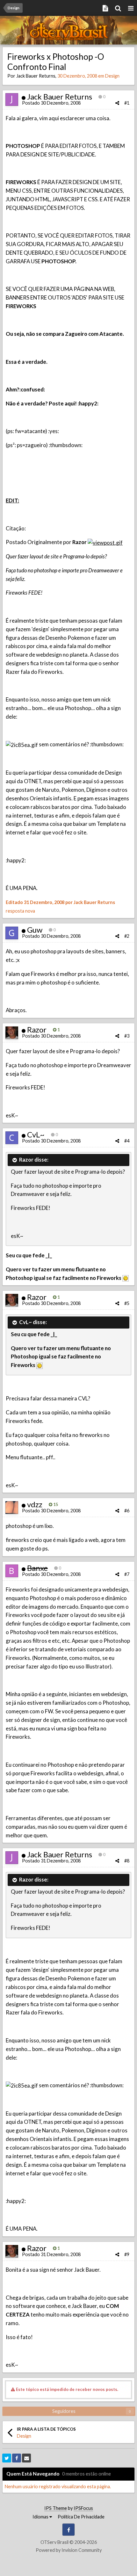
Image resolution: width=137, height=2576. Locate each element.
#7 (127, 1574)
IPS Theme (56, 2508)
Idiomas (41, 2517)
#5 (127, 1303)
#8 (127, 1861)
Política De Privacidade (81, 2517)
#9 (127, 2254)
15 (55, 1504)
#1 (127, 103)
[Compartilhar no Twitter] (7, 2458)
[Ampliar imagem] (126, 1278)
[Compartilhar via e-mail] (26, 2458)
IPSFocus (83, 2508)
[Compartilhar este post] (117, 103)
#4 (127, 1141)
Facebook (68, 2530)
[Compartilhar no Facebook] (17, 2458)
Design (112, 76)
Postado (51, 103)
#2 (127, 936)
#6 (127, 1511)
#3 (127, 1036)
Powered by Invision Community (69, 2550)
